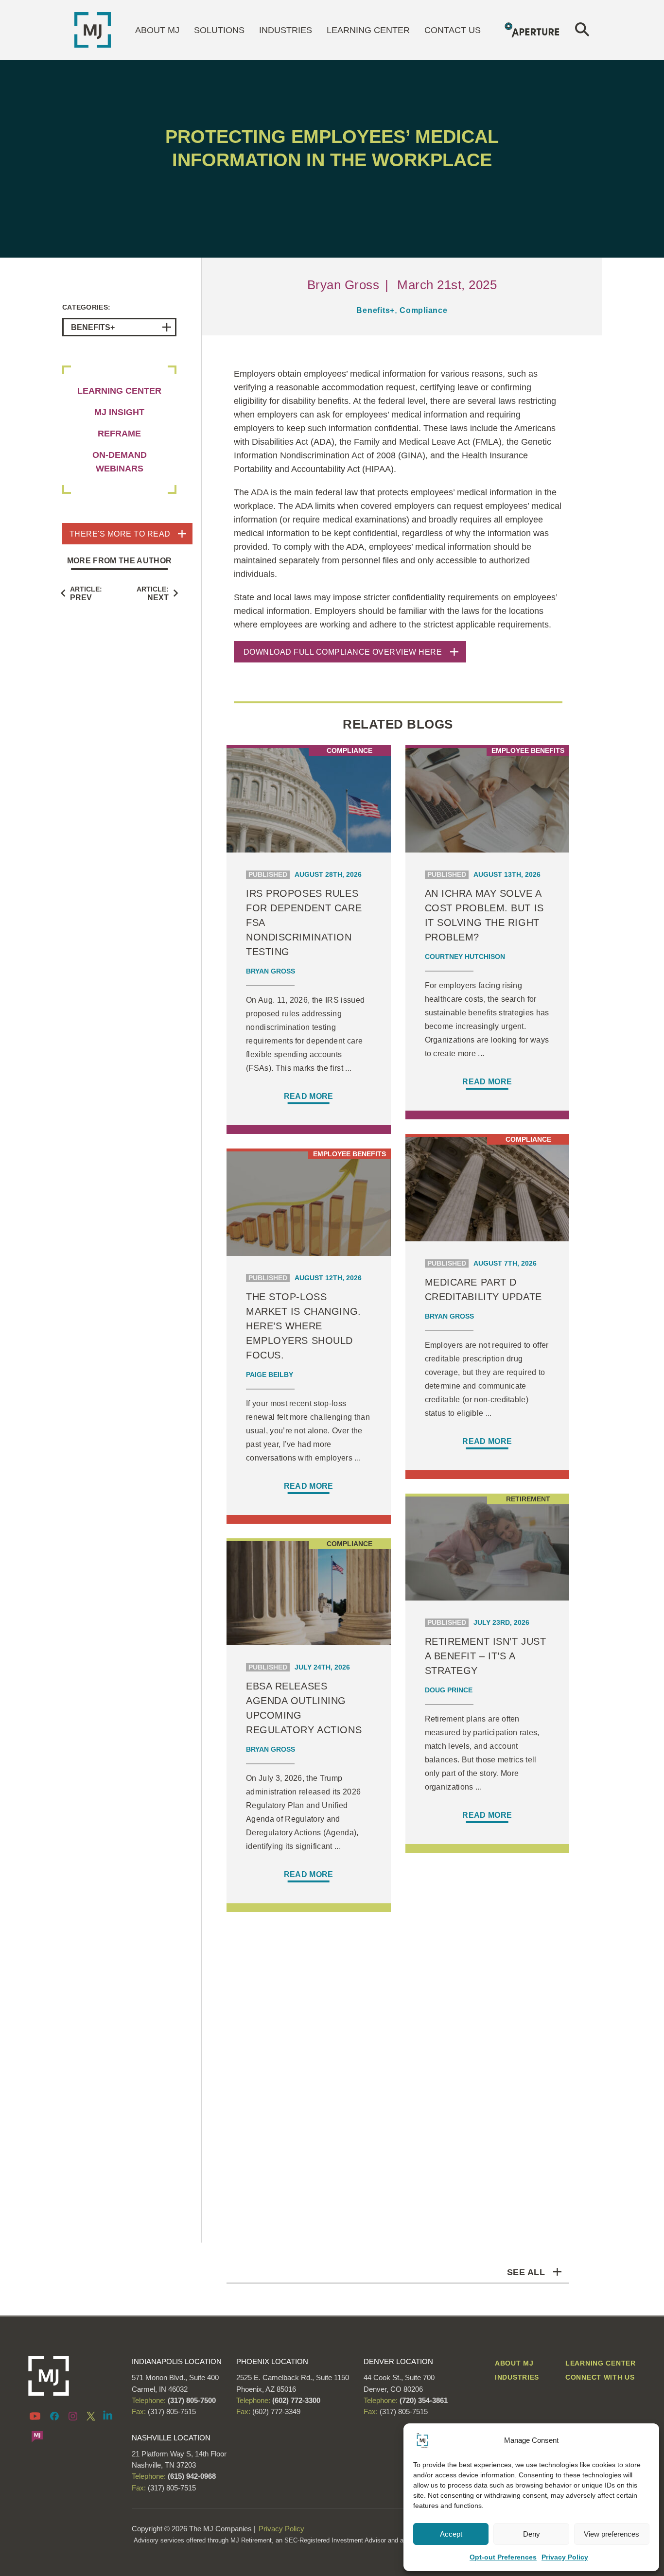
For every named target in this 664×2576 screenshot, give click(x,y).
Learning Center (368, 30)
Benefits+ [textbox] (93, 327)
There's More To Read (120, 534)
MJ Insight (119, 412)
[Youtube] (37, 2416)
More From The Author (119, 561)
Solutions (219, 30)
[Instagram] (73, 2416)
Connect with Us (600, 2377)
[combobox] (119, 327)
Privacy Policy (565, 2557)
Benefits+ (376, 310)
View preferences (612, 2534)
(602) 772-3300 (295, 2400)
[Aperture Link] (533, 29)
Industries (286, 30)
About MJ (157, 30)
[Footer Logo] (73, 2376)
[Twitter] (91, 2416)
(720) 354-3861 (424, 2400)
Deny (532, 2534)
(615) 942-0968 (192, 2476)
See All (526, 2272)
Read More (309, 1096)
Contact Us (453, 30)
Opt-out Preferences (503, 2557)
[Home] (93, 29)
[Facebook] (54, 2416)
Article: (86, 593)
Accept (451, 2534)
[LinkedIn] (108, 2415)
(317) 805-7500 (191, 2400)
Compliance (424, 310)
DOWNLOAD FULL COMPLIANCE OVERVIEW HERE (343, 652)
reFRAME (119, 434)
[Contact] (37, 2436)
